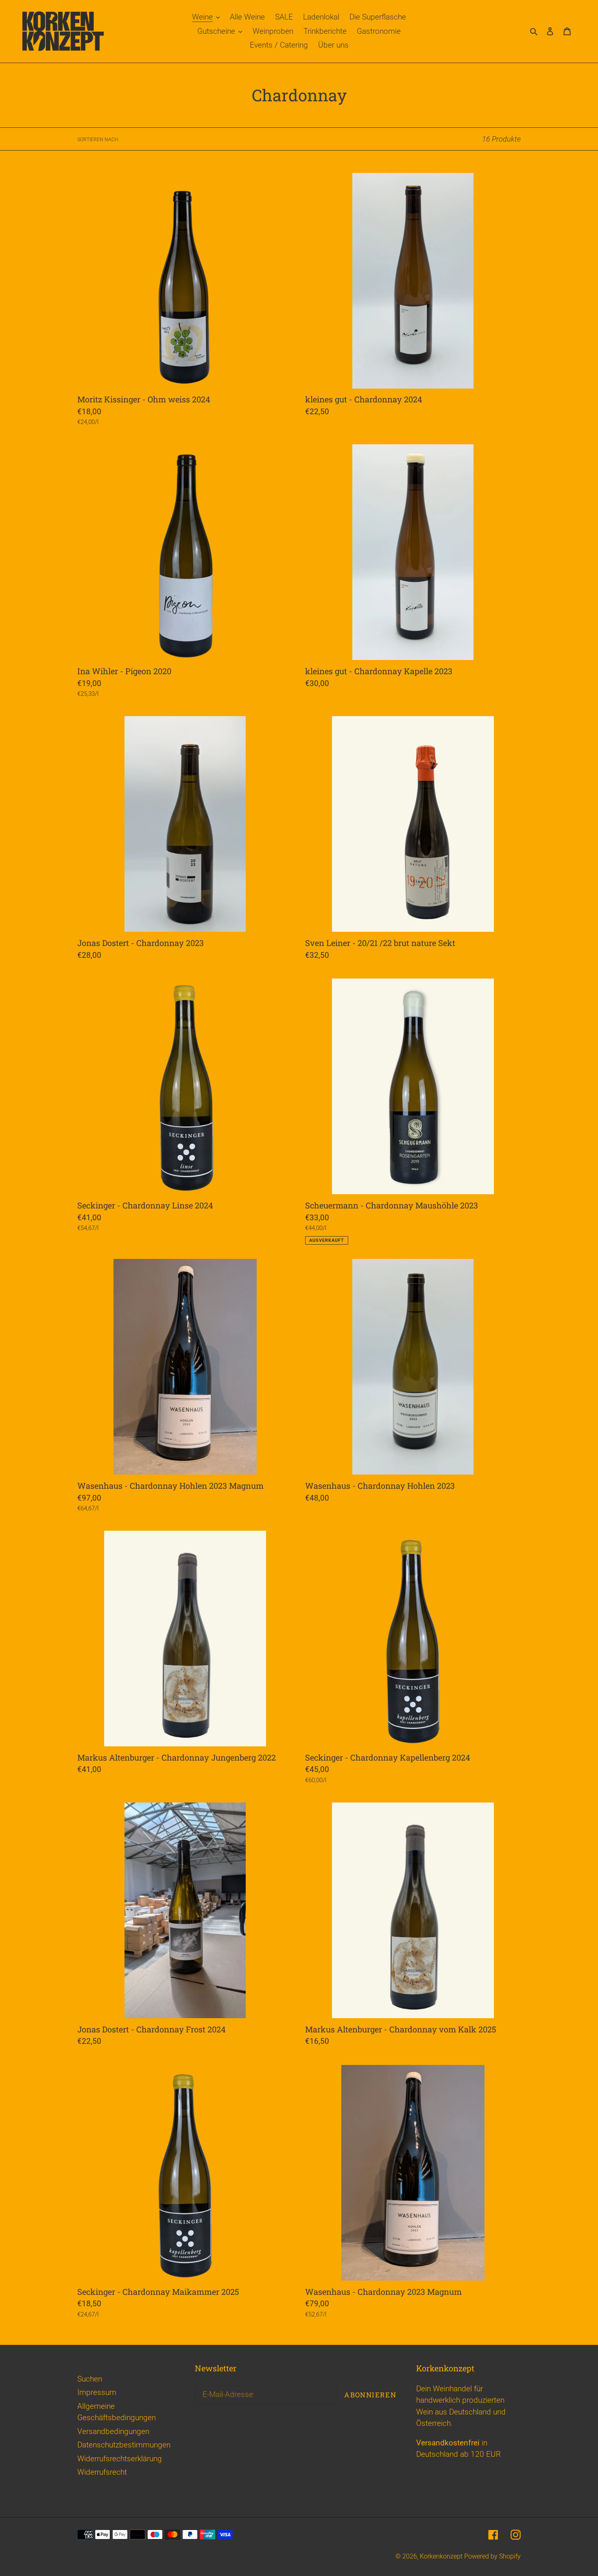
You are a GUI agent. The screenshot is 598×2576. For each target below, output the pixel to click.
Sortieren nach (98, 140)
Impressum (97, 2392)
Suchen (90, 2379)
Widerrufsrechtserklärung (120, 2459)
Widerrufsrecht (102, 2472)
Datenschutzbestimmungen (124, 2445)
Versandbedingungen (113, 2431)
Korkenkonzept (442, 2556)
